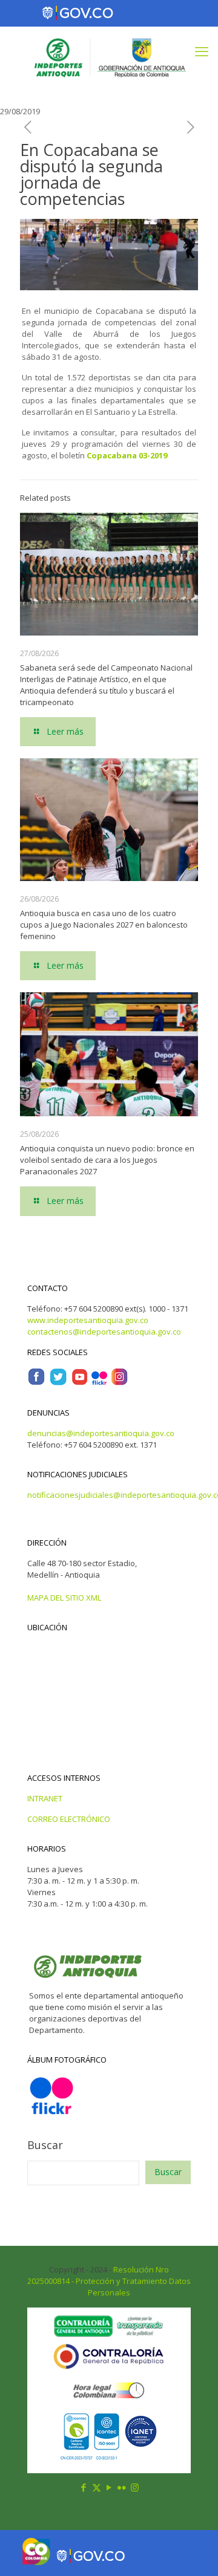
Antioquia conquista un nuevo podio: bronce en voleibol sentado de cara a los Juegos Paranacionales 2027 (107, 1160)
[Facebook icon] (84, 2487)
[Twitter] (58, 1383)
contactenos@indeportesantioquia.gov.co (104, 1332)
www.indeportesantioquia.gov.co (88, 1320)
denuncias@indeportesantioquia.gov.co (101, 1433)
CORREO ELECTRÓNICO (69, 1819)
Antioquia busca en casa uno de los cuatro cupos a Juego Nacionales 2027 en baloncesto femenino (104, 925)
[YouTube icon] (109, 2487)
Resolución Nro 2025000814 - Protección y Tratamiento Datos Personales (109, 2281)
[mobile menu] (202, 51)
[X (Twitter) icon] (97, 2487)
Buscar (45, 2145)
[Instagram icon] (135, 2487)
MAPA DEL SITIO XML (64, 1598)
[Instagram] (119, 1383)
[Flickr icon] (122, 2487)
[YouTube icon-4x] (80, 1383)
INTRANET (45, 1798)
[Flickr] (99, 1383)
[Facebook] (36, 1383)
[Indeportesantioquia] (109, 57)
